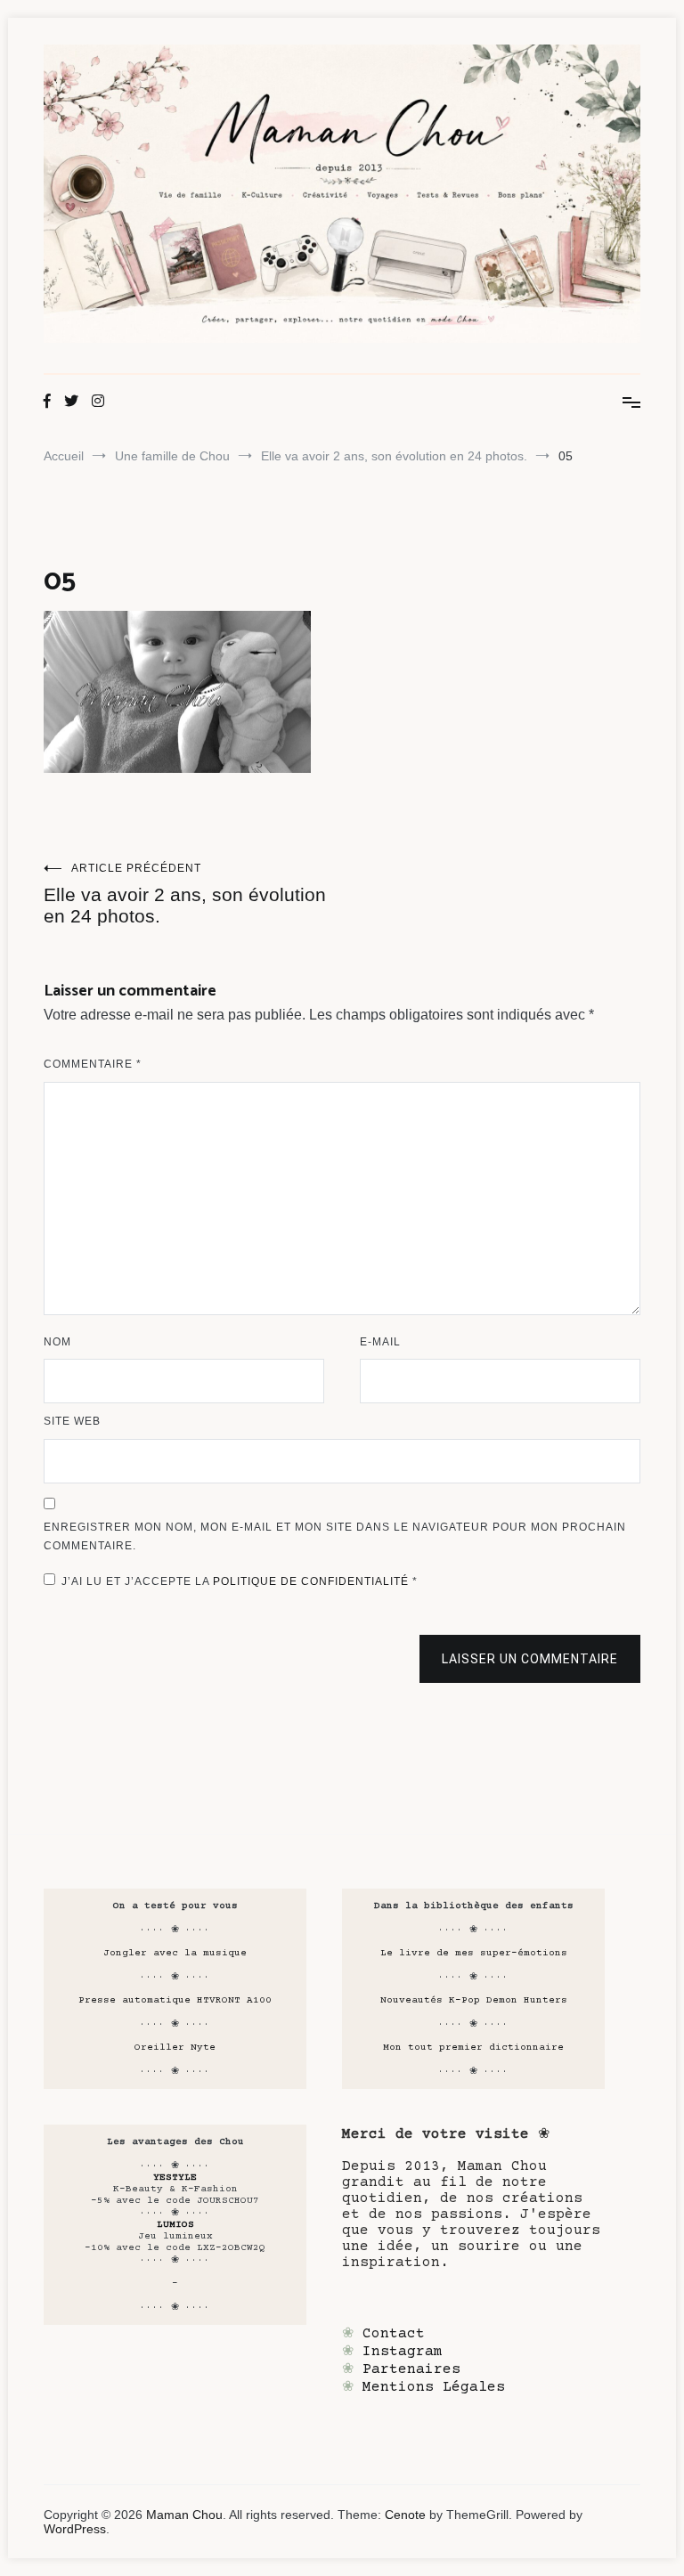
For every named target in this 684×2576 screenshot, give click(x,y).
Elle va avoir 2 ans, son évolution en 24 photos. (185, 894)
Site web (72, 1421)
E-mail (380, 1342)
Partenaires (411, 2369)
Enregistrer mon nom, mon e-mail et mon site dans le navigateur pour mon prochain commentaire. (335, 1537)
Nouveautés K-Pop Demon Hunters (474, 2000)
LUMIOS (175, 2225)
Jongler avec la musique (175, 1953)
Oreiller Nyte (175, 2048)
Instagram (403, 2352)
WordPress (75, 2529)
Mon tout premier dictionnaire (473, 2048)
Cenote (405, 2515)
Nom (57, 1342)
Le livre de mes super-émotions (474, 1953)
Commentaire (93, 1064)
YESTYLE (175, 2178)
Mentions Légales (434, 2387)
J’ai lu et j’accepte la (240, 1581)
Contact (394, 2334)
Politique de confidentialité (313, 1581)
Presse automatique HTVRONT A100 (175, 2000)
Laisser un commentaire (530, 1659)
